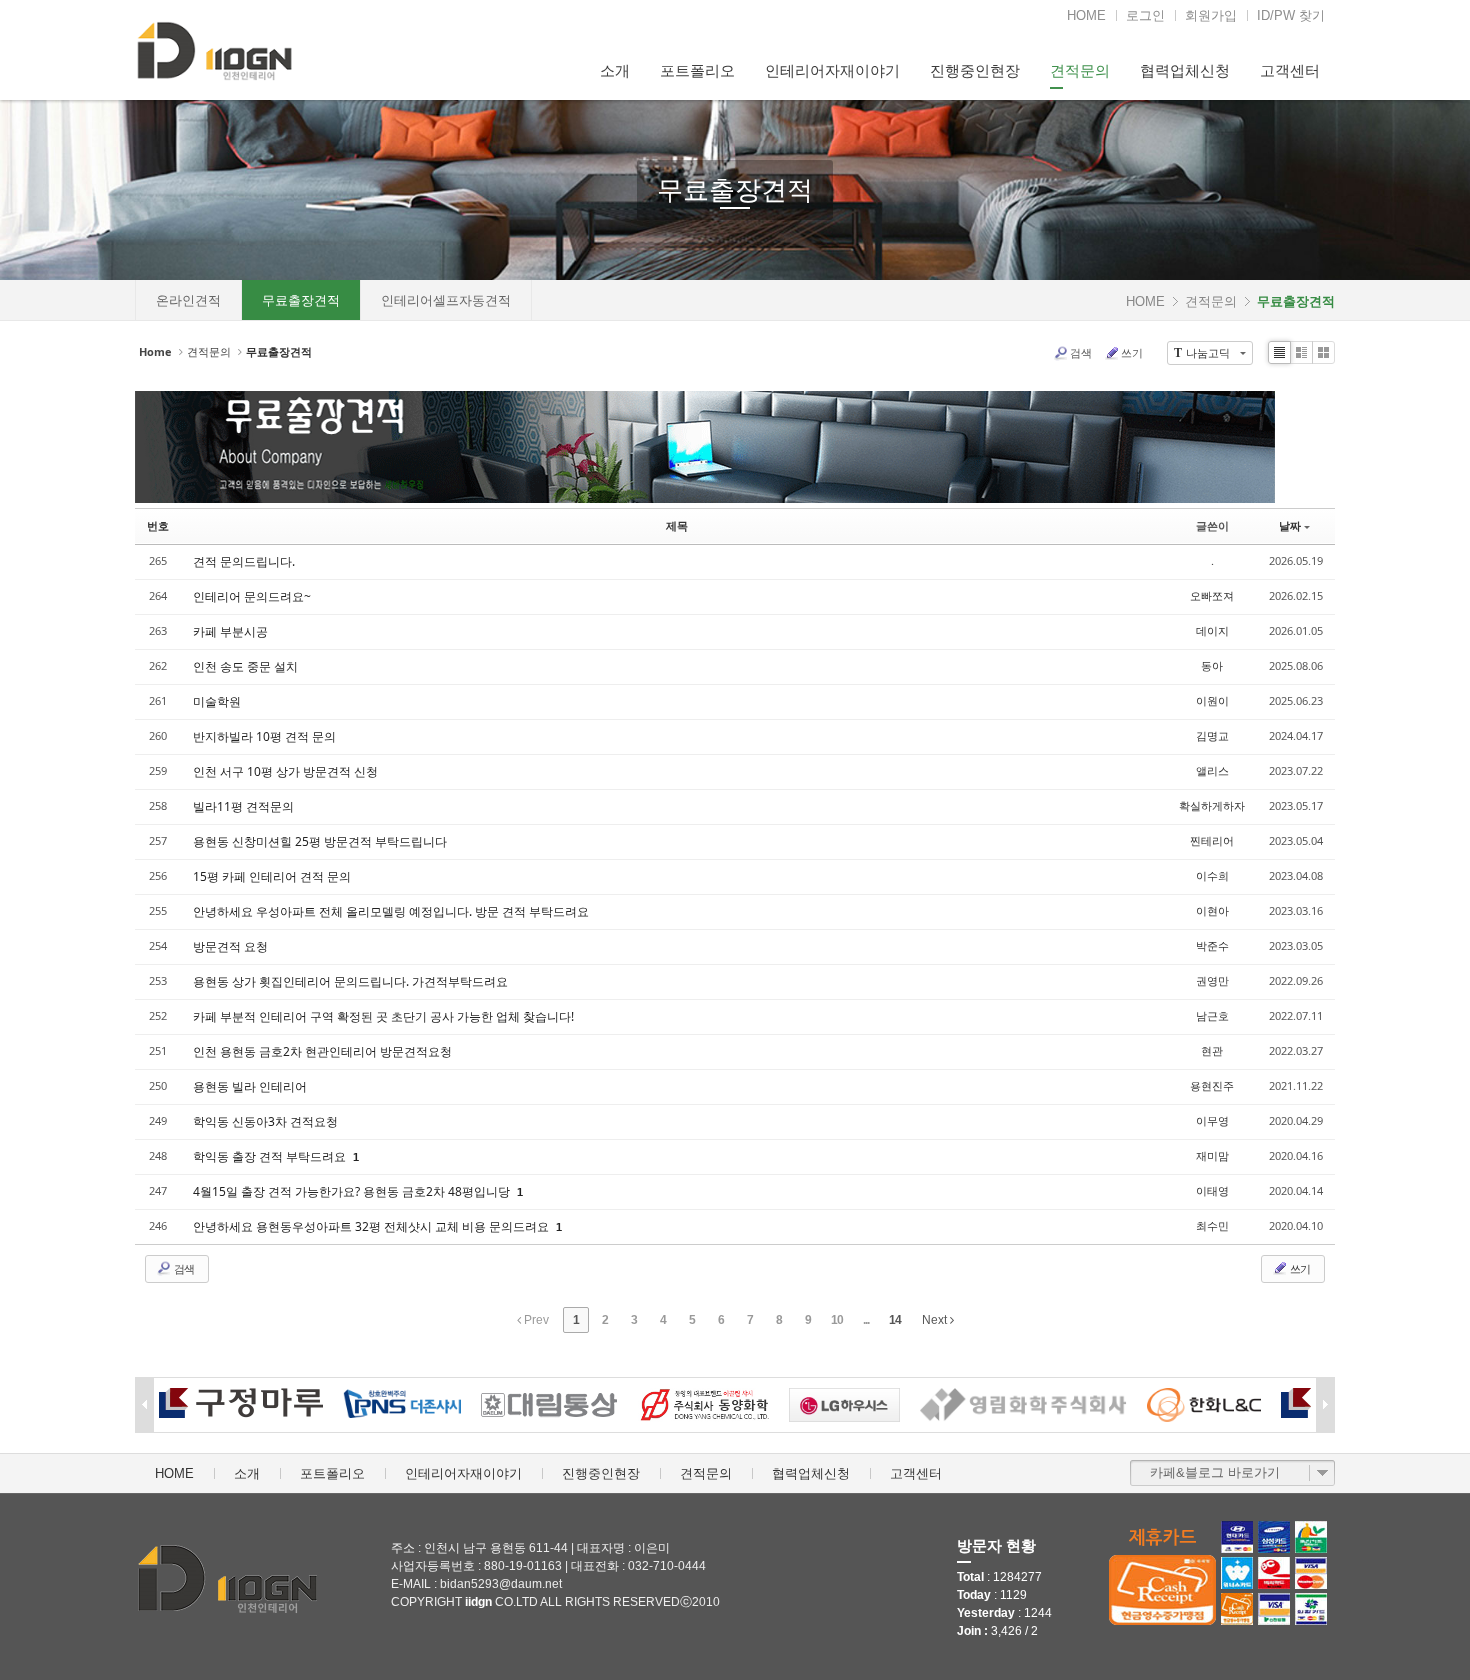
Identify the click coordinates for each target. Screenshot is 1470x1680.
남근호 (1212, 1015)
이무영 (1212, 1120)
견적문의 (1080, 70)
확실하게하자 (1212, 805)
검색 (1081, 352)
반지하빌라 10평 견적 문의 (264, 736)
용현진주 (1212, 1085)
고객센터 (1290, 70)
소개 (615, 70)
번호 (158, 525)
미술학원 (217, 701)
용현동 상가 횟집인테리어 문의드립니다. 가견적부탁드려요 (350, 981)
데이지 (1212, 630)
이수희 (1212, 875)
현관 (1212, 1050)
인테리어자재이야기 (832, 70)
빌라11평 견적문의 (243, 806)
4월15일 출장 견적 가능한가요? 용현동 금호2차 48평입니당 (353, 1191)
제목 (677, 525)
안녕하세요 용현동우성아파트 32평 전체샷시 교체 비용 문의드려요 (372, 1226)
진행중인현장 (975, 70)
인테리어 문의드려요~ (252, 596)
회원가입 (1211, 15)
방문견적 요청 (230, 946)
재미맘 (1212, 1155)
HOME (1086, 15)
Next (936, 1320)
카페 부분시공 (230, 631)
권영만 (1212, 980)
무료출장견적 (735, 190)
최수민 (1212, 1225)
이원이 (1212, 700)
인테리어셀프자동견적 (446, 300)
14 (895, 1320)
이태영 (1212, 1190)
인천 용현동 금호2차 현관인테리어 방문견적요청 (322, 1051)
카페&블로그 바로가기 (1215, 1472)
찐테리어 (1212, 840)
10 (837, 1320)
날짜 (1290, 525)
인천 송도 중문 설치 (245, 666)
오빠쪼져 (1212, 595)
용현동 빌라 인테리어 (250, 1086)
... (866, 1320)
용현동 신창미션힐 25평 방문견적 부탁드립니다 (320, 841)
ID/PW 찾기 (1291, 15)
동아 (1212, 665)
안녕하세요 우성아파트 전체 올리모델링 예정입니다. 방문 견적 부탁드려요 (391, 911)
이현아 (1212, 910)
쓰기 (1132, 352)
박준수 (1212, 945)
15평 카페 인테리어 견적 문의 (272, 876)
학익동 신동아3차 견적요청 (265, 1121)
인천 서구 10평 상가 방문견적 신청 (285, 771)
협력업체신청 (1185, 70)
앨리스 (1212, 770)
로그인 (1145, 15)
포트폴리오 (697, 70)
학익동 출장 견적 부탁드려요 (271, 1156)
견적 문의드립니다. (244, 561)
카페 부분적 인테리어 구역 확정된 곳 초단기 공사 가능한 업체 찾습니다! (383, 1016)
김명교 (1212, 735)
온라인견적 (188, 300)
